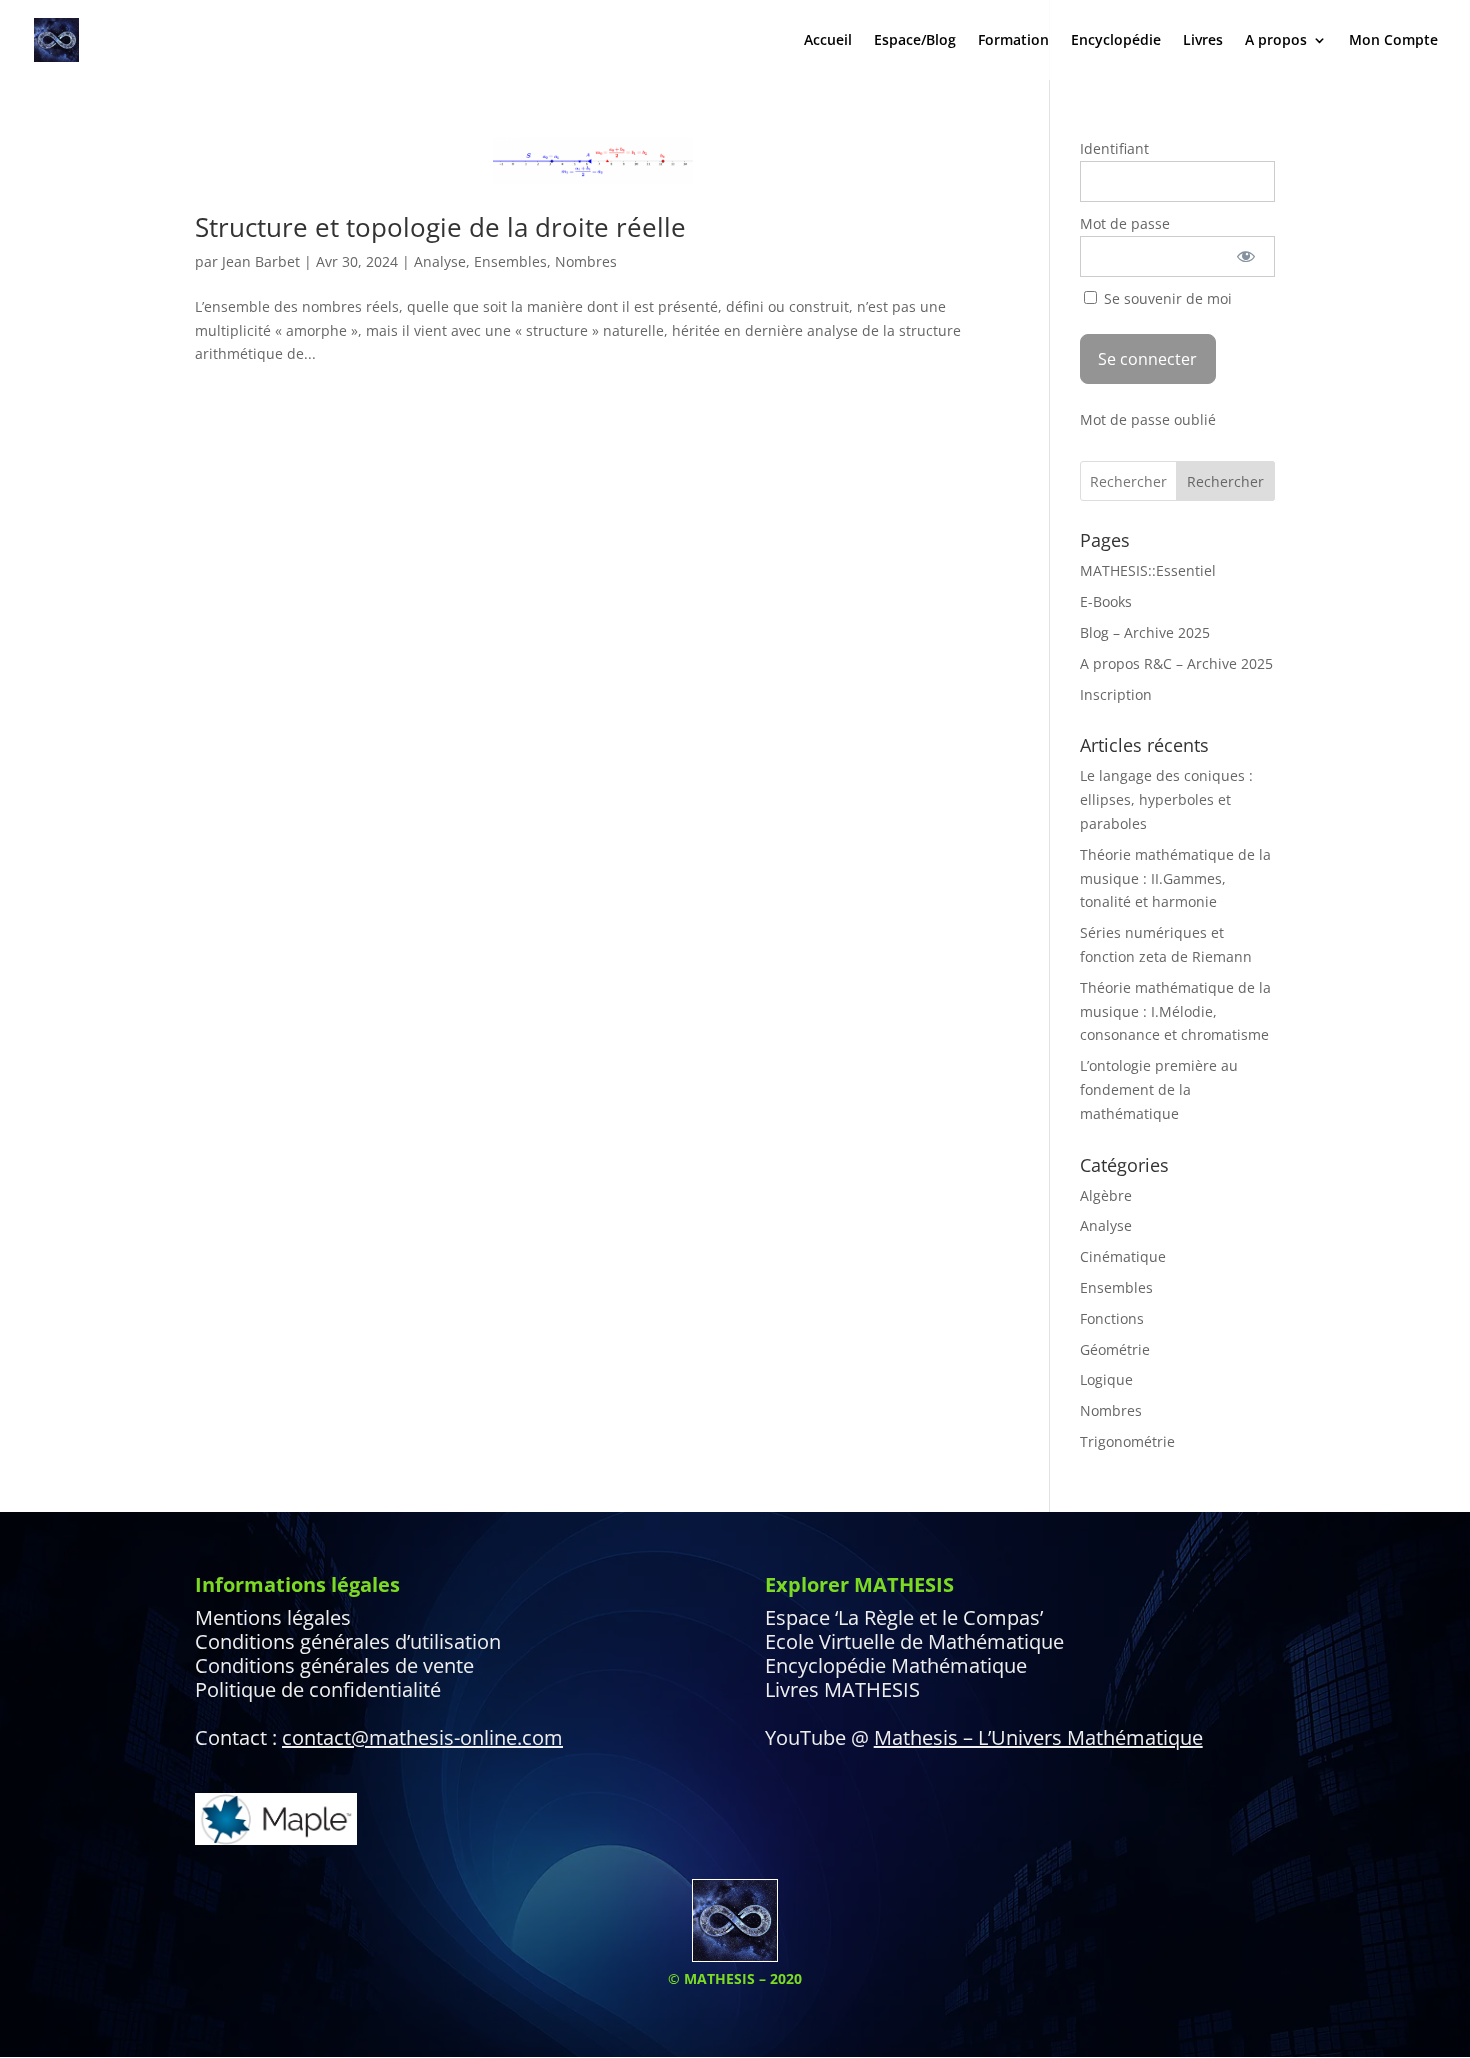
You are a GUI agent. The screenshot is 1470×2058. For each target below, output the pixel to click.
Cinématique (1123, 1256)
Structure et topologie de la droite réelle (440, 227)
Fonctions (1112, 1318)
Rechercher (1225, 481)
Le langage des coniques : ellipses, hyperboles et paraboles (1166, 799)
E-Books (1106, 601)
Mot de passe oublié (1148, 419)
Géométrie (1115, 1349)
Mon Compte (1393, 41)
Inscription (1116, 694)
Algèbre (1106, 1195)
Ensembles (510, 261)
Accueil (828, 41)
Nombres (586, 261)
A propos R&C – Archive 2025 (1176, 663)
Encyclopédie (1116, 41)
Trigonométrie (1127, 1441)
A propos (1276, 41)
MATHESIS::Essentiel (1148, 570)
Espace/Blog (915, 41)
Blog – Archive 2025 (1145, 632)
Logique (1106, 1379)
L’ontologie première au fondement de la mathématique (1159, 1089)
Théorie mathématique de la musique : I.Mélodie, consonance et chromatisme (1175, 1011)
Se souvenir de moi (1166, 298)
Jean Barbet (261, 261)
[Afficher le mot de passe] (1246, 256)
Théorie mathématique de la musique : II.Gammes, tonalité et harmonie (1175, 878)
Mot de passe (1125, 223)
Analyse (440, 261)
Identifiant (1114, 148)
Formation (1013, 41)
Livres (1203, 41)
